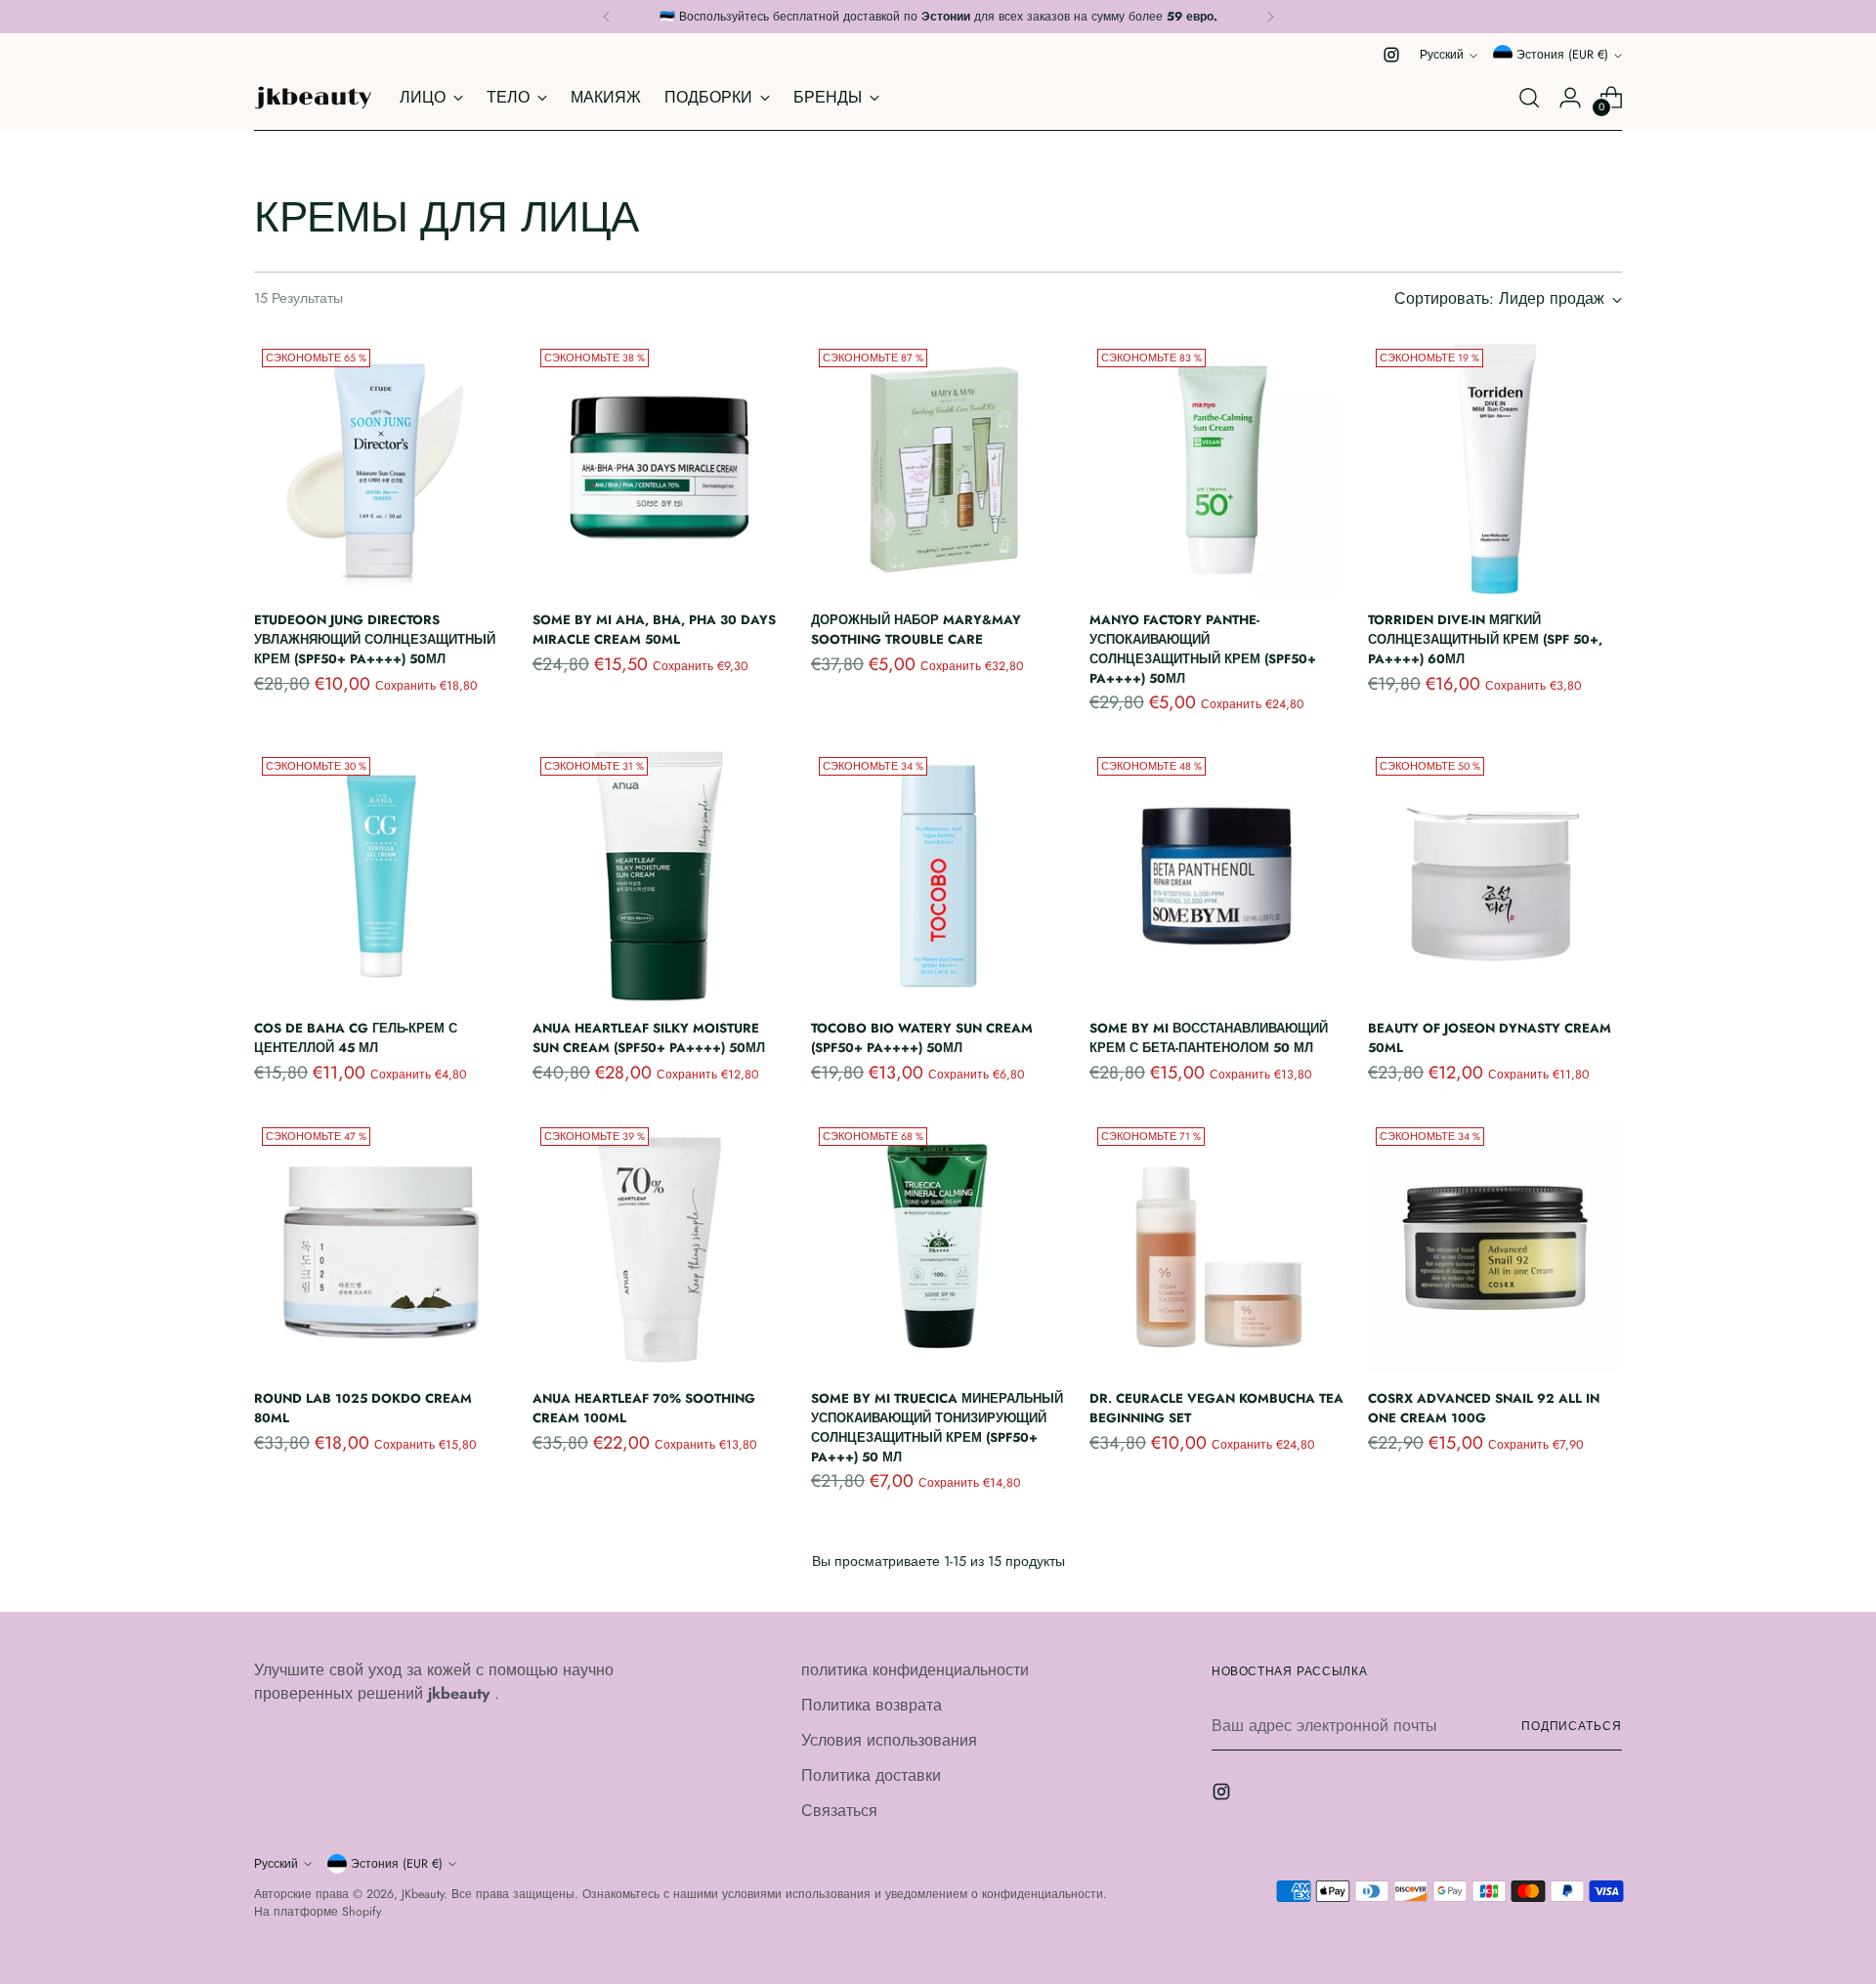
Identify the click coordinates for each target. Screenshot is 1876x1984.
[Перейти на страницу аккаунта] (1570, 98)
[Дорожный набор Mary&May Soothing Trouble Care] (938, 468)
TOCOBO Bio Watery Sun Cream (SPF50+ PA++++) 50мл (922, 1038)
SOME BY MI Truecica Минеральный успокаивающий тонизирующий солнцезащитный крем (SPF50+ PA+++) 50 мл (937, 1427)
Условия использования (889, 1740)
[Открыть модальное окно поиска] (1529, 98)
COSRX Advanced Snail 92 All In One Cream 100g (1484, 1408)
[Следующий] (1270, 17)
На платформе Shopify (318, 1912)
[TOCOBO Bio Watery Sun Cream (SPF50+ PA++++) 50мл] (938, 876)
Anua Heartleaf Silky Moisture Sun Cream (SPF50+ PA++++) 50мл (649, 1038)
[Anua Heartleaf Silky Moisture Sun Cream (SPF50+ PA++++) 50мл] (660, 876)
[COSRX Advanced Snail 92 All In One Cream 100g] (1495, 1246)
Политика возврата (872, 1705)
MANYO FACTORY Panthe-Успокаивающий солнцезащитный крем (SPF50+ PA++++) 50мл (1203, 649)
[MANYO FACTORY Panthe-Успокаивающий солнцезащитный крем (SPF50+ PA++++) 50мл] (1216, 468)
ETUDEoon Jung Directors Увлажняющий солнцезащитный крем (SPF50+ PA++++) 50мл (375, 639)
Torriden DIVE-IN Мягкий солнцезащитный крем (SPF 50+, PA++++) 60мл (1485, 639)
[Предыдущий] (607, 17)
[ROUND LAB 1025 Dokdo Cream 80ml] (381, 1246)
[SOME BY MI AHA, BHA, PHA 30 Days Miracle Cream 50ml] (660, 468)
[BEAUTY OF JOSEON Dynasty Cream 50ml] (1495, 876)
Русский (1442, 55)
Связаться (839, 1811)
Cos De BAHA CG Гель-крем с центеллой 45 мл (356, 1038)
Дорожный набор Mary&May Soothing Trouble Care (916, 630)
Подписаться (1572, 1726)
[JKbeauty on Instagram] (1391, 55)
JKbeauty (423, 1894)
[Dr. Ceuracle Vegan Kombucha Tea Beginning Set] (1216, 1246)
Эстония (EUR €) (1562, 55)
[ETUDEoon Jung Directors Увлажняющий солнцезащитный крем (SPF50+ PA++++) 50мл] (381, 468)
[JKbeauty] (313, 98)
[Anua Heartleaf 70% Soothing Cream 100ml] (660, 1246)
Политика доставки (871, 1775)
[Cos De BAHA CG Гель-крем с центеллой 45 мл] (381, 876)
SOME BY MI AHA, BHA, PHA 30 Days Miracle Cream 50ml (654, 630)
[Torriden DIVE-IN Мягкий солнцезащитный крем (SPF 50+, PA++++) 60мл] (1495, 468)
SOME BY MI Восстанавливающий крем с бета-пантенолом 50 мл (1209, 1038)
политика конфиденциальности (915, 1670)
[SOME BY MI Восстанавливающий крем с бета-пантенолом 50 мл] (1216, 876)
